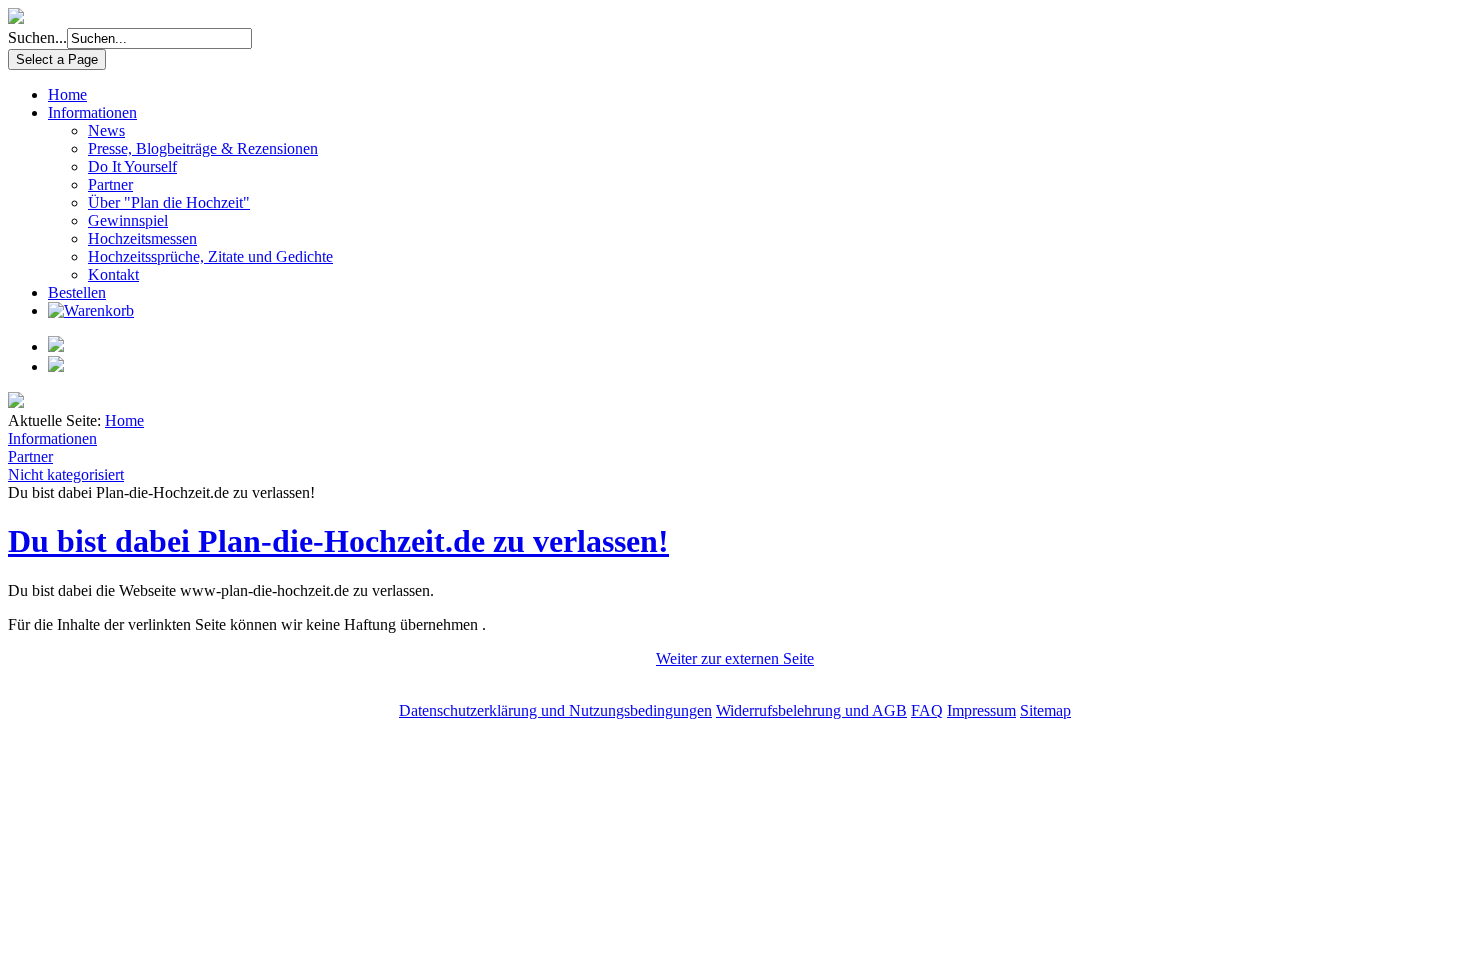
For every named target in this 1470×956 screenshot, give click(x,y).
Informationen (92, 112)
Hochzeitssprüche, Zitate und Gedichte (210, 256)
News (106, 130)
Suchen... (37, 37)
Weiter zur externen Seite (735, 658)
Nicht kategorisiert (66, 474)
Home (67, 94)
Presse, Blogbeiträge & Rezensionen (203, 148)
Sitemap (1045, 710)
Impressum (981, 710)
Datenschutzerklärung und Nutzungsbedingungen (555, 710)
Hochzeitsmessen (142, 238)
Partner (110, 184)
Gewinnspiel (128, 220)
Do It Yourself (132, 166)
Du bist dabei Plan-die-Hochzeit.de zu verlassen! (338, 541)
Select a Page (57, 59)
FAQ (927, 710)
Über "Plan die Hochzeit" (169, 202)
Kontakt (113, 274)
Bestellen (77, 292)
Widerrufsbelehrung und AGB (811, 710)
